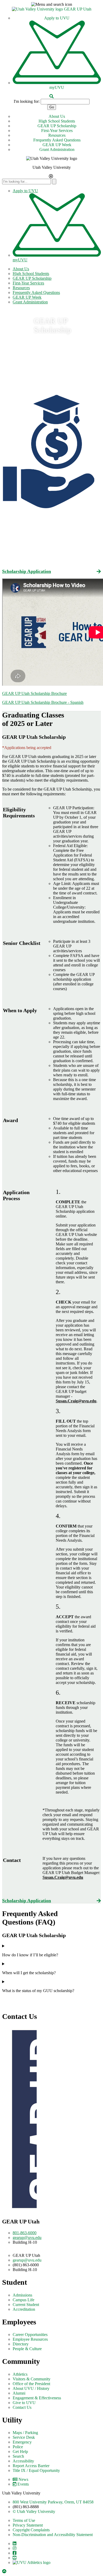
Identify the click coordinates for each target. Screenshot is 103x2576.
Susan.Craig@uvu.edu (76, 1401)
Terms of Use (24, 2520)
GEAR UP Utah (78, 9)
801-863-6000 (25, 2233)
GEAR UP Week (57, 145)
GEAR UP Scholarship (57, 126)
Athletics (20, 2374)
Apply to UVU (57, 18)
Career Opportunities (30, 2335)
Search (18, 2456)
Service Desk (24, 2437)
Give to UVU (24, 2403)
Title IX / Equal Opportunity (36, 2470)
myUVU (57, 87)
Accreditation (24, 2309)
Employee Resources (30, 2339)
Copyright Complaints (31, 2530)
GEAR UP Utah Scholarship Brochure (34, 693)
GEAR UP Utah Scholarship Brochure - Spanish (43, 702)
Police (18, 2447)
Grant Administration (57, 149)
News (23, 2479)
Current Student (26, 2305)
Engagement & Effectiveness (37, 2398)
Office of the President (31, 2384)
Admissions (22, 2295)
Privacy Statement (28, 2525)
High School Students (57, 121)
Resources (57, 135)
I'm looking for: (27, 101)
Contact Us (22, 2407)
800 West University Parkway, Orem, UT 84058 (53, 2502)
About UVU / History (31, 2388)
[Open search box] (51, 96)
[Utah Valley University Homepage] (38, 9)
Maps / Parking (25, 2433)
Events (23, 2484)
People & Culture (27, 2349)
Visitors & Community (32, 2379)
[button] (51, 4)
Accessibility (23, 2461)
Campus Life (24, 2300)
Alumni (19, 2393)
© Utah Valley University (34, 2511)
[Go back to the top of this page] (5, 2571)
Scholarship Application (27, 571)
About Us (57, 116)
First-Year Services (57, 131)
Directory (21, 2344)
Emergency (22, 2442)
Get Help (20, 2452)
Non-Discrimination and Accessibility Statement (53, 2535)
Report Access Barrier (31, 2466)
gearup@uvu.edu (27, 2238)
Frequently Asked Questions (57, 140)
